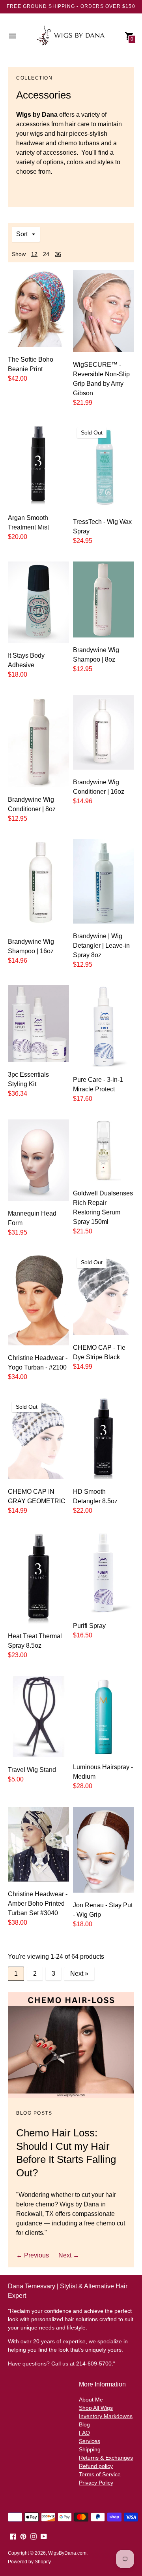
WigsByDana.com (67, 2553)
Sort (22, 234)
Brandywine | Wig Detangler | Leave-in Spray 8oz (101, 946)
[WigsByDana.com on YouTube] (44, 2536)
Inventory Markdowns (106, 2416)
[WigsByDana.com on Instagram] (34, 2536)
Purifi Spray (89, 1626)
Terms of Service (100, 2474)
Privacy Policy (96, 2483)
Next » (79, 1974)
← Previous (33, 2255)
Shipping (90, 2449)
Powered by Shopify (29, 2562)
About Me (91, 2400)
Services (90, 2441)
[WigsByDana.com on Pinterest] (23, 2536)
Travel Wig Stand (32, 1770)
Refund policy (96, 2466)
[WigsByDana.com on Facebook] (13, 2536)
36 (58, 254)
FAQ (84, 2433)
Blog (84, 2424)
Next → (69, 2255)
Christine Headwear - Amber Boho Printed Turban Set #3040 (38, 1904)
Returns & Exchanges (106, 2458)
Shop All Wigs (96, 2408)
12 (34, 254)
